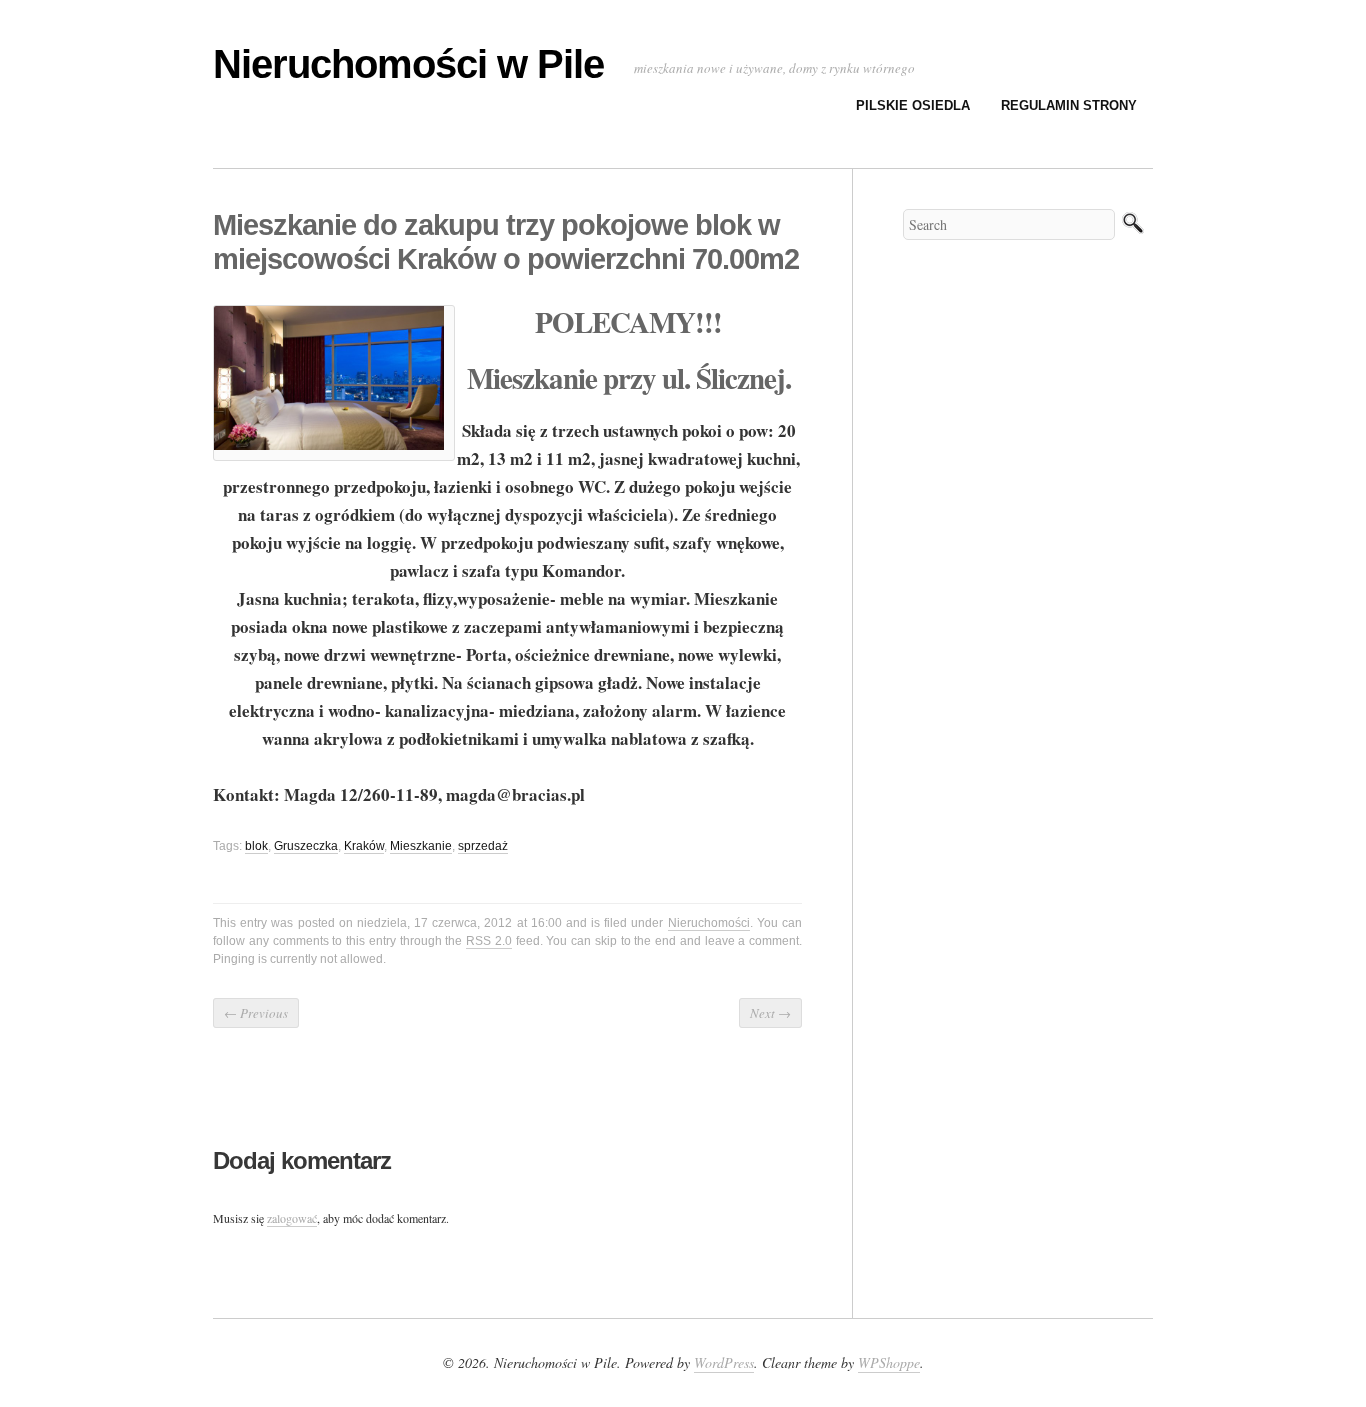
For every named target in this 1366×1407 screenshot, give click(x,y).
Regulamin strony (1069, 105)
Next (770, 1013)
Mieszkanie (421, 846)
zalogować (292, 1218)
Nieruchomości (709, 923)
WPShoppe (889, 1362)
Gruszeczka (306, 846)
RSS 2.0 (489, 941)
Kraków (364, 846)
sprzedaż (483, 846)
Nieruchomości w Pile (408, 64)
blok (256, 846)
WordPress (724, 1362)
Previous (256, 1013)
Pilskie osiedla (913, 105)
